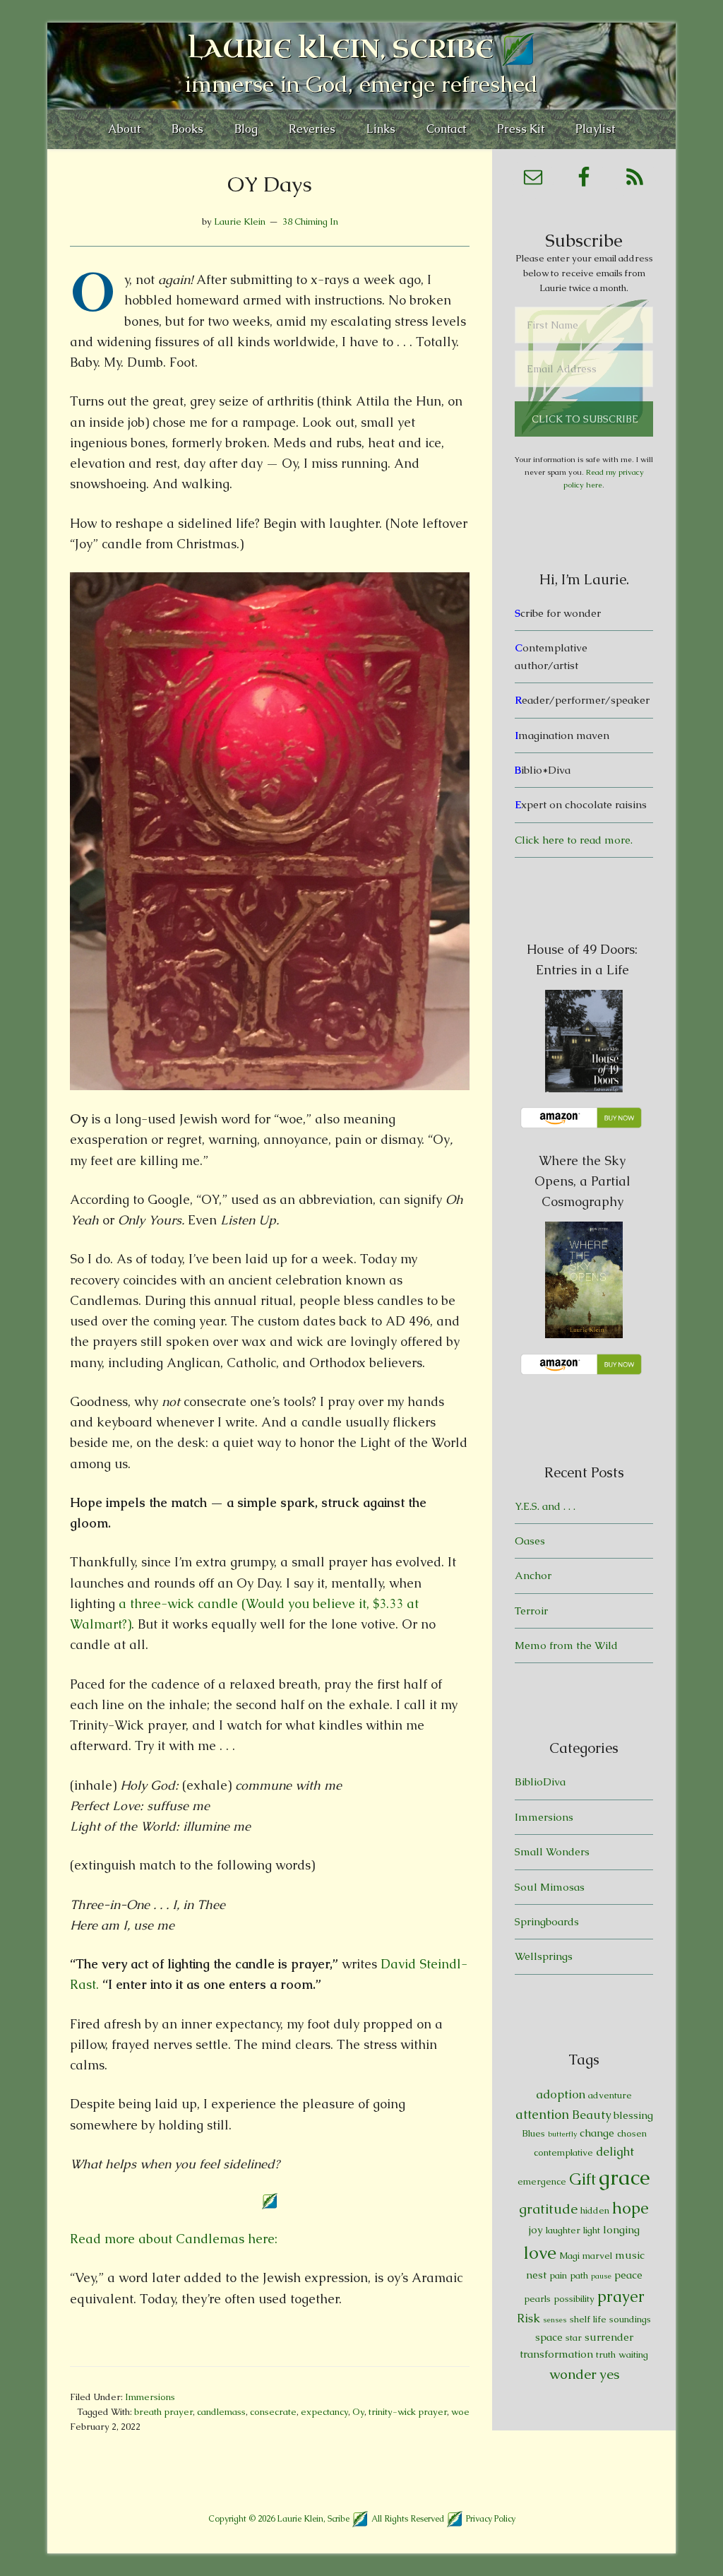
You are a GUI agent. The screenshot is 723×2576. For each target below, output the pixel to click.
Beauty (591, 2115)
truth (606, 2355)
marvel (597, 2256)
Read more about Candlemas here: (174, 2239)
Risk (528, 2318)
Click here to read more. (574, 840)
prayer (621, 2297)
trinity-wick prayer (408, 2412)
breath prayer (163, 2412)
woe (460, 2412)
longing (621, 2229)
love (540, 2253)
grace (625, 2178)
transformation (556, 2354)
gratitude (548, 2209)
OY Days (270, 184)
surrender (609, 2337)
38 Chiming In (310, 221)
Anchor (533, 1575)
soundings (630, 2319)
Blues (533, 2133)
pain (558, 2275)
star (574, 2338)
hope (631, 2208)
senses (555, 2320)
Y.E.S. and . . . (545, 1506)
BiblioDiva (540, 1782)
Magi (569, 2256)
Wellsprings (544, 1956)
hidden (595, 2210)
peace (628, 2275)
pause (601, 2276)
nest (536, 2275)
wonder (573, 2374)
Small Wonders (552, 1851)
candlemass (221, 2412)
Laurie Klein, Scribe (341, 49)
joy (536, 2229)
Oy (358, 2412)
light (592, 2230)
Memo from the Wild (566, 1645)
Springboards (547, 1921)
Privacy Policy (491, 2519)
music (630, 2255)
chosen (632, 2133)
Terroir (531, 1611)
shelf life (588, 2319)
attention (542, 2114)
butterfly (562, 2134)
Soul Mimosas (550, 1887)
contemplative (563, 2152)
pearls (537, 2299)
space (549, 2337)
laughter (563, 2230)
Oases (530, 1541)
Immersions (150, 2397)
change (597, 2133)
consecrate (273, 2412)
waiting (633, 2355)
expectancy (324, 2412)
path (579, 2275)
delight (615, 2151)
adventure (610, 2095)
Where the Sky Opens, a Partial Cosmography (582, 1181)
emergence (542, 2181)
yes (609, 2374)
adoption (561, 2094)
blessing (633, 2115)
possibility (574, 2299)
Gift (582, 2179)
